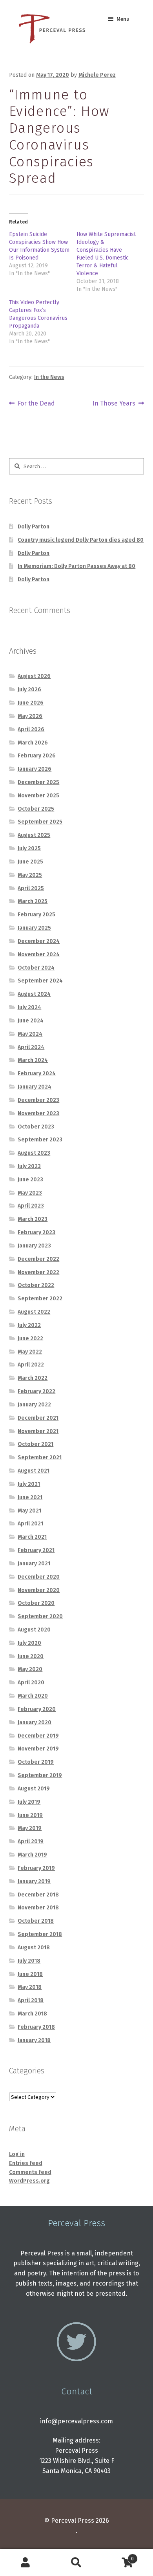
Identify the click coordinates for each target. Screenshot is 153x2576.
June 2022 (30, 1338)
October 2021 (36, 1444)
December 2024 (39, 941)
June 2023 (30, 1180)
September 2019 (40, 1775)
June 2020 (31, 1656)
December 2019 (38, 1736)
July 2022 (29, 1325)
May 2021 (29, 1511)
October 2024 (36, 968)
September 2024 (40, 981)
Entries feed (26, 2163)
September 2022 (40, 1299)
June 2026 (31, 703)
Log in (17, 2154)
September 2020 (40, 1616)
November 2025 (38, 796)
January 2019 (34, 1881)
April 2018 (31, 2000)
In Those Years (114, 404)
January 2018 (34, 2040)
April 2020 (31, 1683)
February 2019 (36, 1868)
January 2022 (34, 1405)
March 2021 (32, 1537)
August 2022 (34, 1312)
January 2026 (35, 769)
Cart (118, 2556)
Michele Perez (97, 75)
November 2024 (39, 955)
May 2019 (30, 1828)
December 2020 (39, 1577)
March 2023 (33, 1219)
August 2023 (34, 1153)
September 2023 (40, 1140)
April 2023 (31, 1206)
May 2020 (30, 1669)
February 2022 (36, 1391)
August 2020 (34, 1630)
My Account (25, 2563)
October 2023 (36, 1127)
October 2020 (36, 1603)
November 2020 (39, 1590)
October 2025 (36, 809)
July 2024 (29, 1007)
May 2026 (30, 716)
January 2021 (34, 1564)
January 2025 (34, 928)
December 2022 (38, 1259)
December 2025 (38, 782)
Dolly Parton (34, 527)
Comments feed (30, 2172)
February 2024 (37, 1073)
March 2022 (33, 1378)
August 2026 (34, 676)
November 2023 (38, 1113)
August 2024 (34, 994)
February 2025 (36, 915)
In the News (49, 377)
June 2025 (30, 862)
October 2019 (36, 1762)
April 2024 (31, 1047)
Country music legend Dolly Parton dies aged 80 (81, 540)
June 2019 (30, 1815)
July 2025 (29, 848)
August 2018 (34, 1948)
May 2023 (30, 1193)
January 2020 (35, 1722)
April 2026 (31, 729)
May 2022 (30, 1352)
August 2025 (34, 835)
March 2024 (33, 1060)
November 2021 (38, 1431)
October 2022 (36, 1285)
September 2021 (40, 1457)
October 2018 (36, 1921)
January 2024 (35, 1087)
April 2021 (30, 1524)
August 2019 (34, 1789)
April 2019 (31, 1841)
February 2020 (37, 1709)
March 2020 (33, 1696)
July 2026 (29, 690)
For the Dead (36, 404)
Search (76, 2563)
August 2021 (34, 1471)
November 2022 (38, 1272)
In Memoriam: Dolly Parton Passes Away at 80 (76, 566)
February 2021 (36, 1550)
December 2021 (38, 1418)
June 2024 (31, 1021)
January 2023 (34, 1246)
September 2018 (40, 1934)
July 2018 (29, 1961)
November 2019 (38, 1749)
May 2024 (30, 1034)
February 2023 (36, 1232)
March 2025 (33, 901)
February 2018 (36, 2027)
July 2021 (29, 1484)
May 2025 (30, 875)
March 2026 (33, 743)
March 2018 (32, 2014)
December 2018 (38, 1895)
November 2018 (38, 1908)
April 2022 (31, 1365)
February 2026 (37, 756)
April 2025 (31, 888)
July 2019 (29, 1802)
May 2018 (30, 1987)
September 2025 (40, 822)
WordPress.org (29, 2181)
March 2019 (32, 1855)
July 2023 (29, 1166)
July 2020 (29, 1643)
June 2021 (30, 1497)
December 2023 (38, 1100)
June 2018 (30, 1974)
